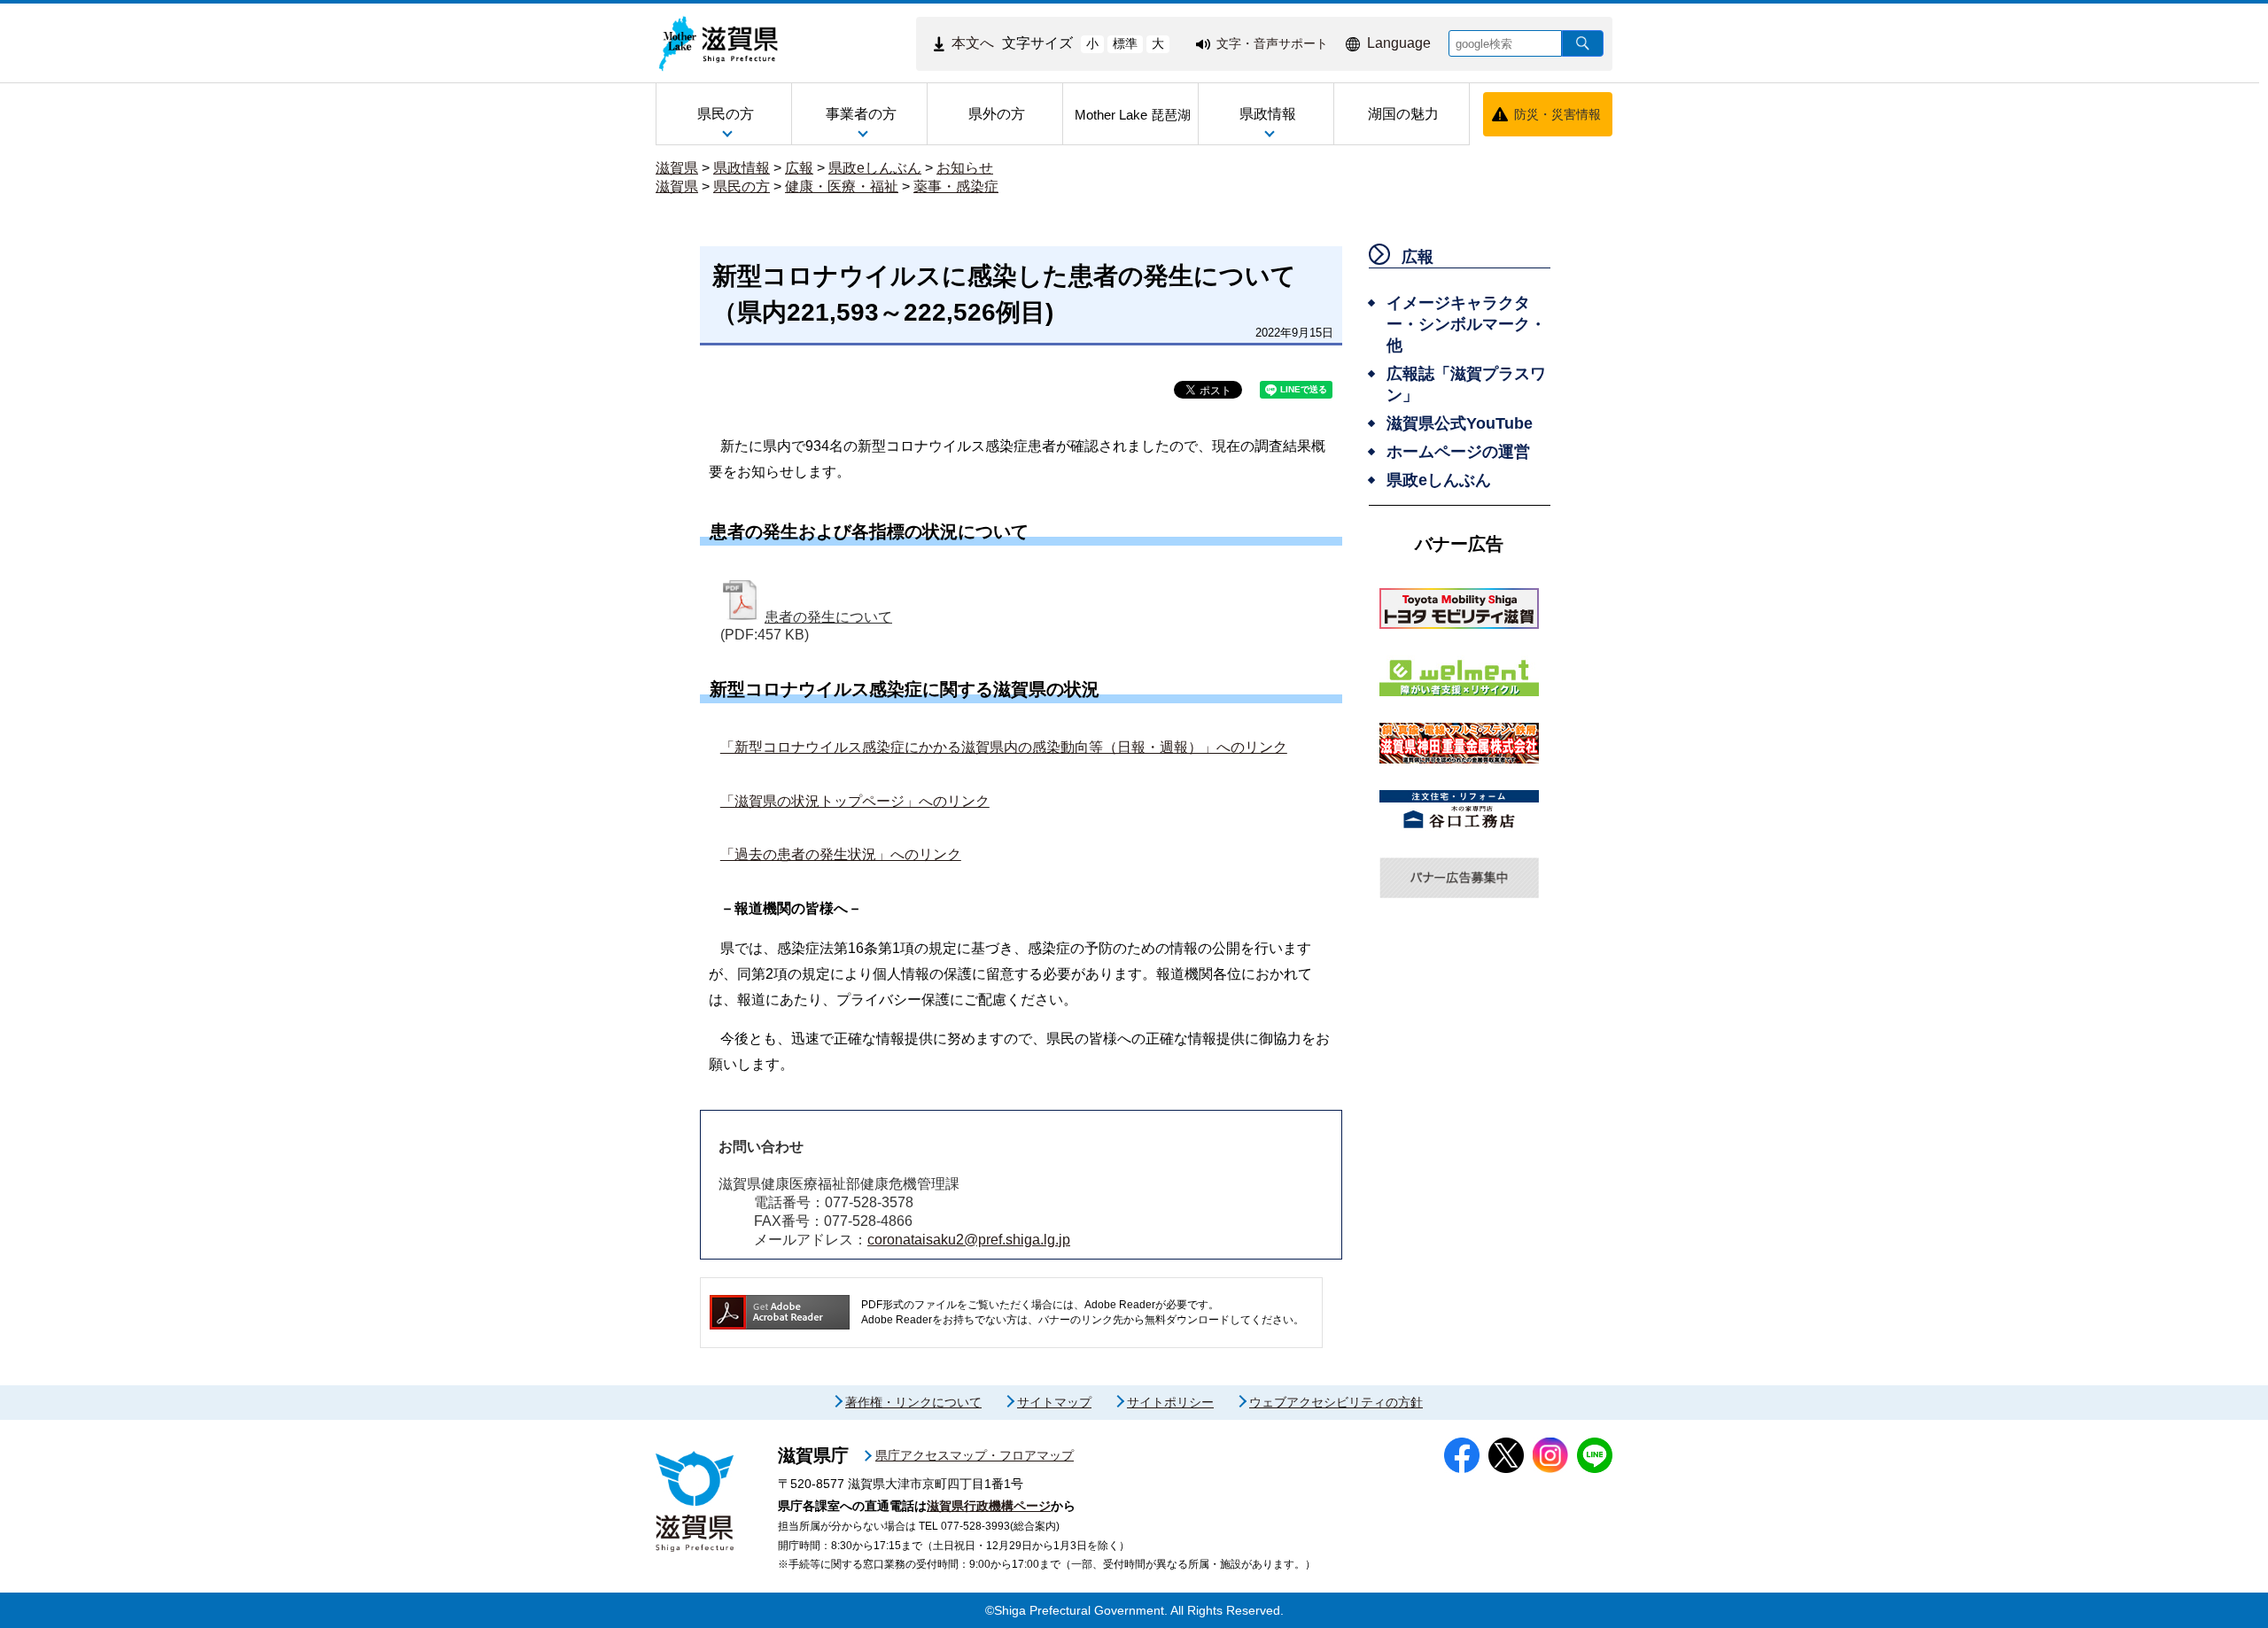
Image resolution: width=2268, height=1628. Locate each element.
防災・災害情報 (1557, 114)
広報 (799, 168)
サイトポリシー (1170, 1402)
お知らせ (965, 168)
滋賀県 (677, 168)
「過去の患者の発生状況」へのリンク (841, 854)
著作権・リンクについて (913, 1402)
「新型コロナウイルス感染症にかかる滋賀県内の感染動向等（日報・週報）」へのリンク (1004, 747)
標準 (1125, 43)
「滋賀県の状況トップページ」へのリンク (855, 801)
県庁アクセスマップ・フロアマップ (975, 1455)
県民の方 (742, 186)
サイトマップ (1054, 1402)
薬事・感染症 (956, 186)
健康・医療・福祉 (842, 186)
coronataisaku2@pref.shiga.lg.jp (969, 1240)
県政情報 (742, 168)
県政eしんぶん (875, 168)
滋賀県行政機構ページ (989, 1506)
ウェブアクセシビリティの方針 (1336, 1402)
